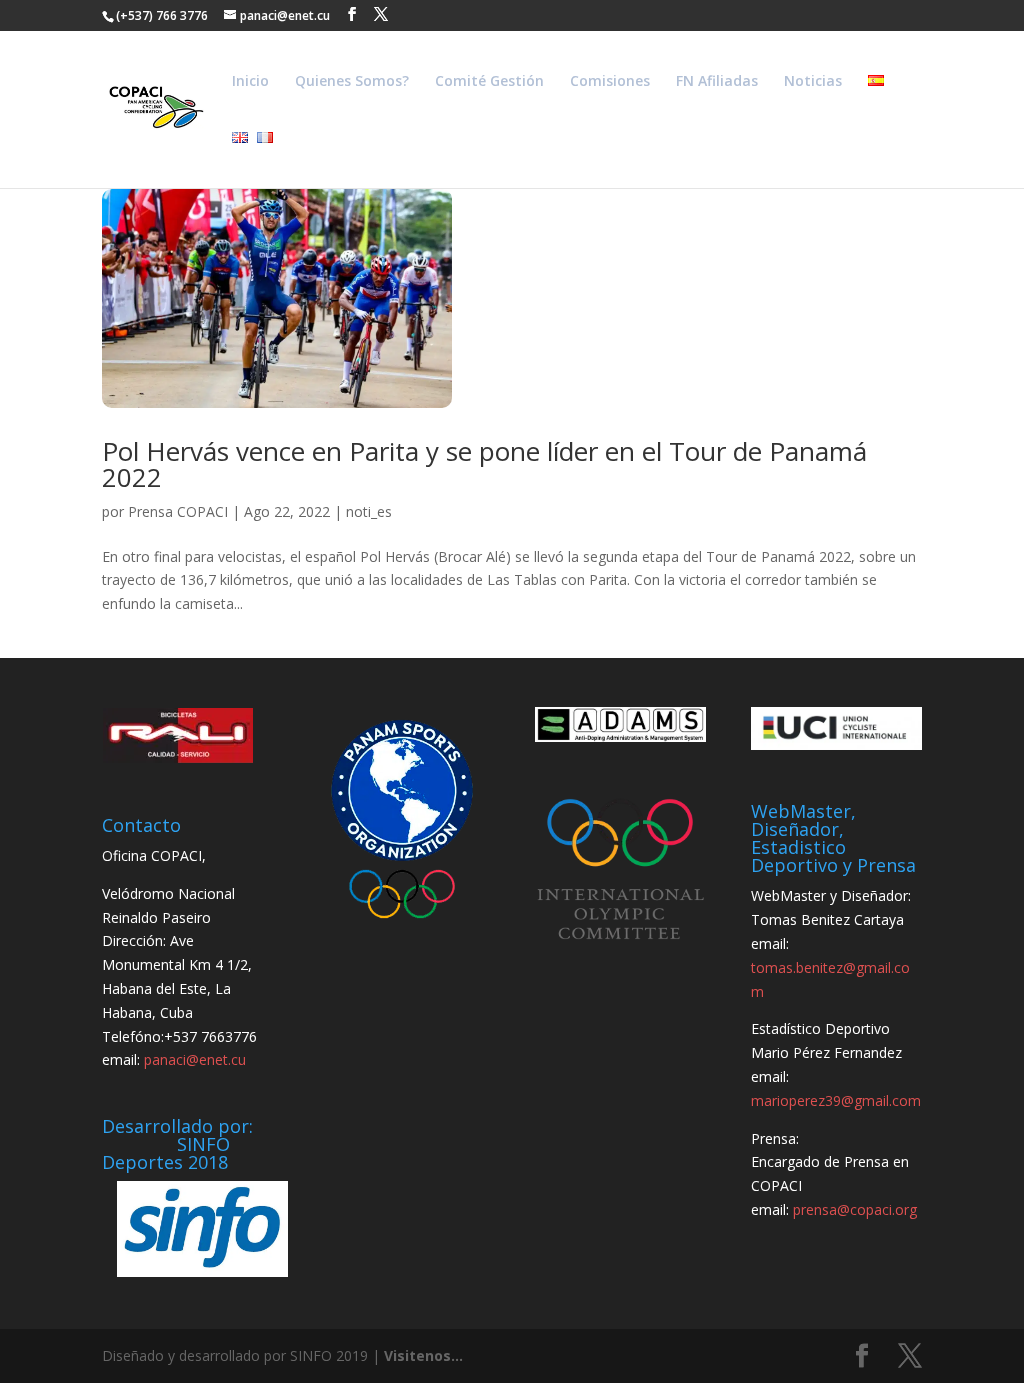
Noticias (813, 82)
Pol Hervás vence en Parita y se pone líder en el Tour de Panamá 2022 (484, 464)
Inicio (250, 82)
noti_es (369, 511)
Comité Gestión (489, 82)
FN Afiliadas (717, 82)
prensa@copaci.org (855, 1209)
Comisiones (610, 82)
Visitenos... (423, 1355)
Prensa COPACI (178, 511)
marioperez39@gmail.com (836, 1100)
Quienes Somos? (352, 82)
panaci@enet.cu (195, 1059)
